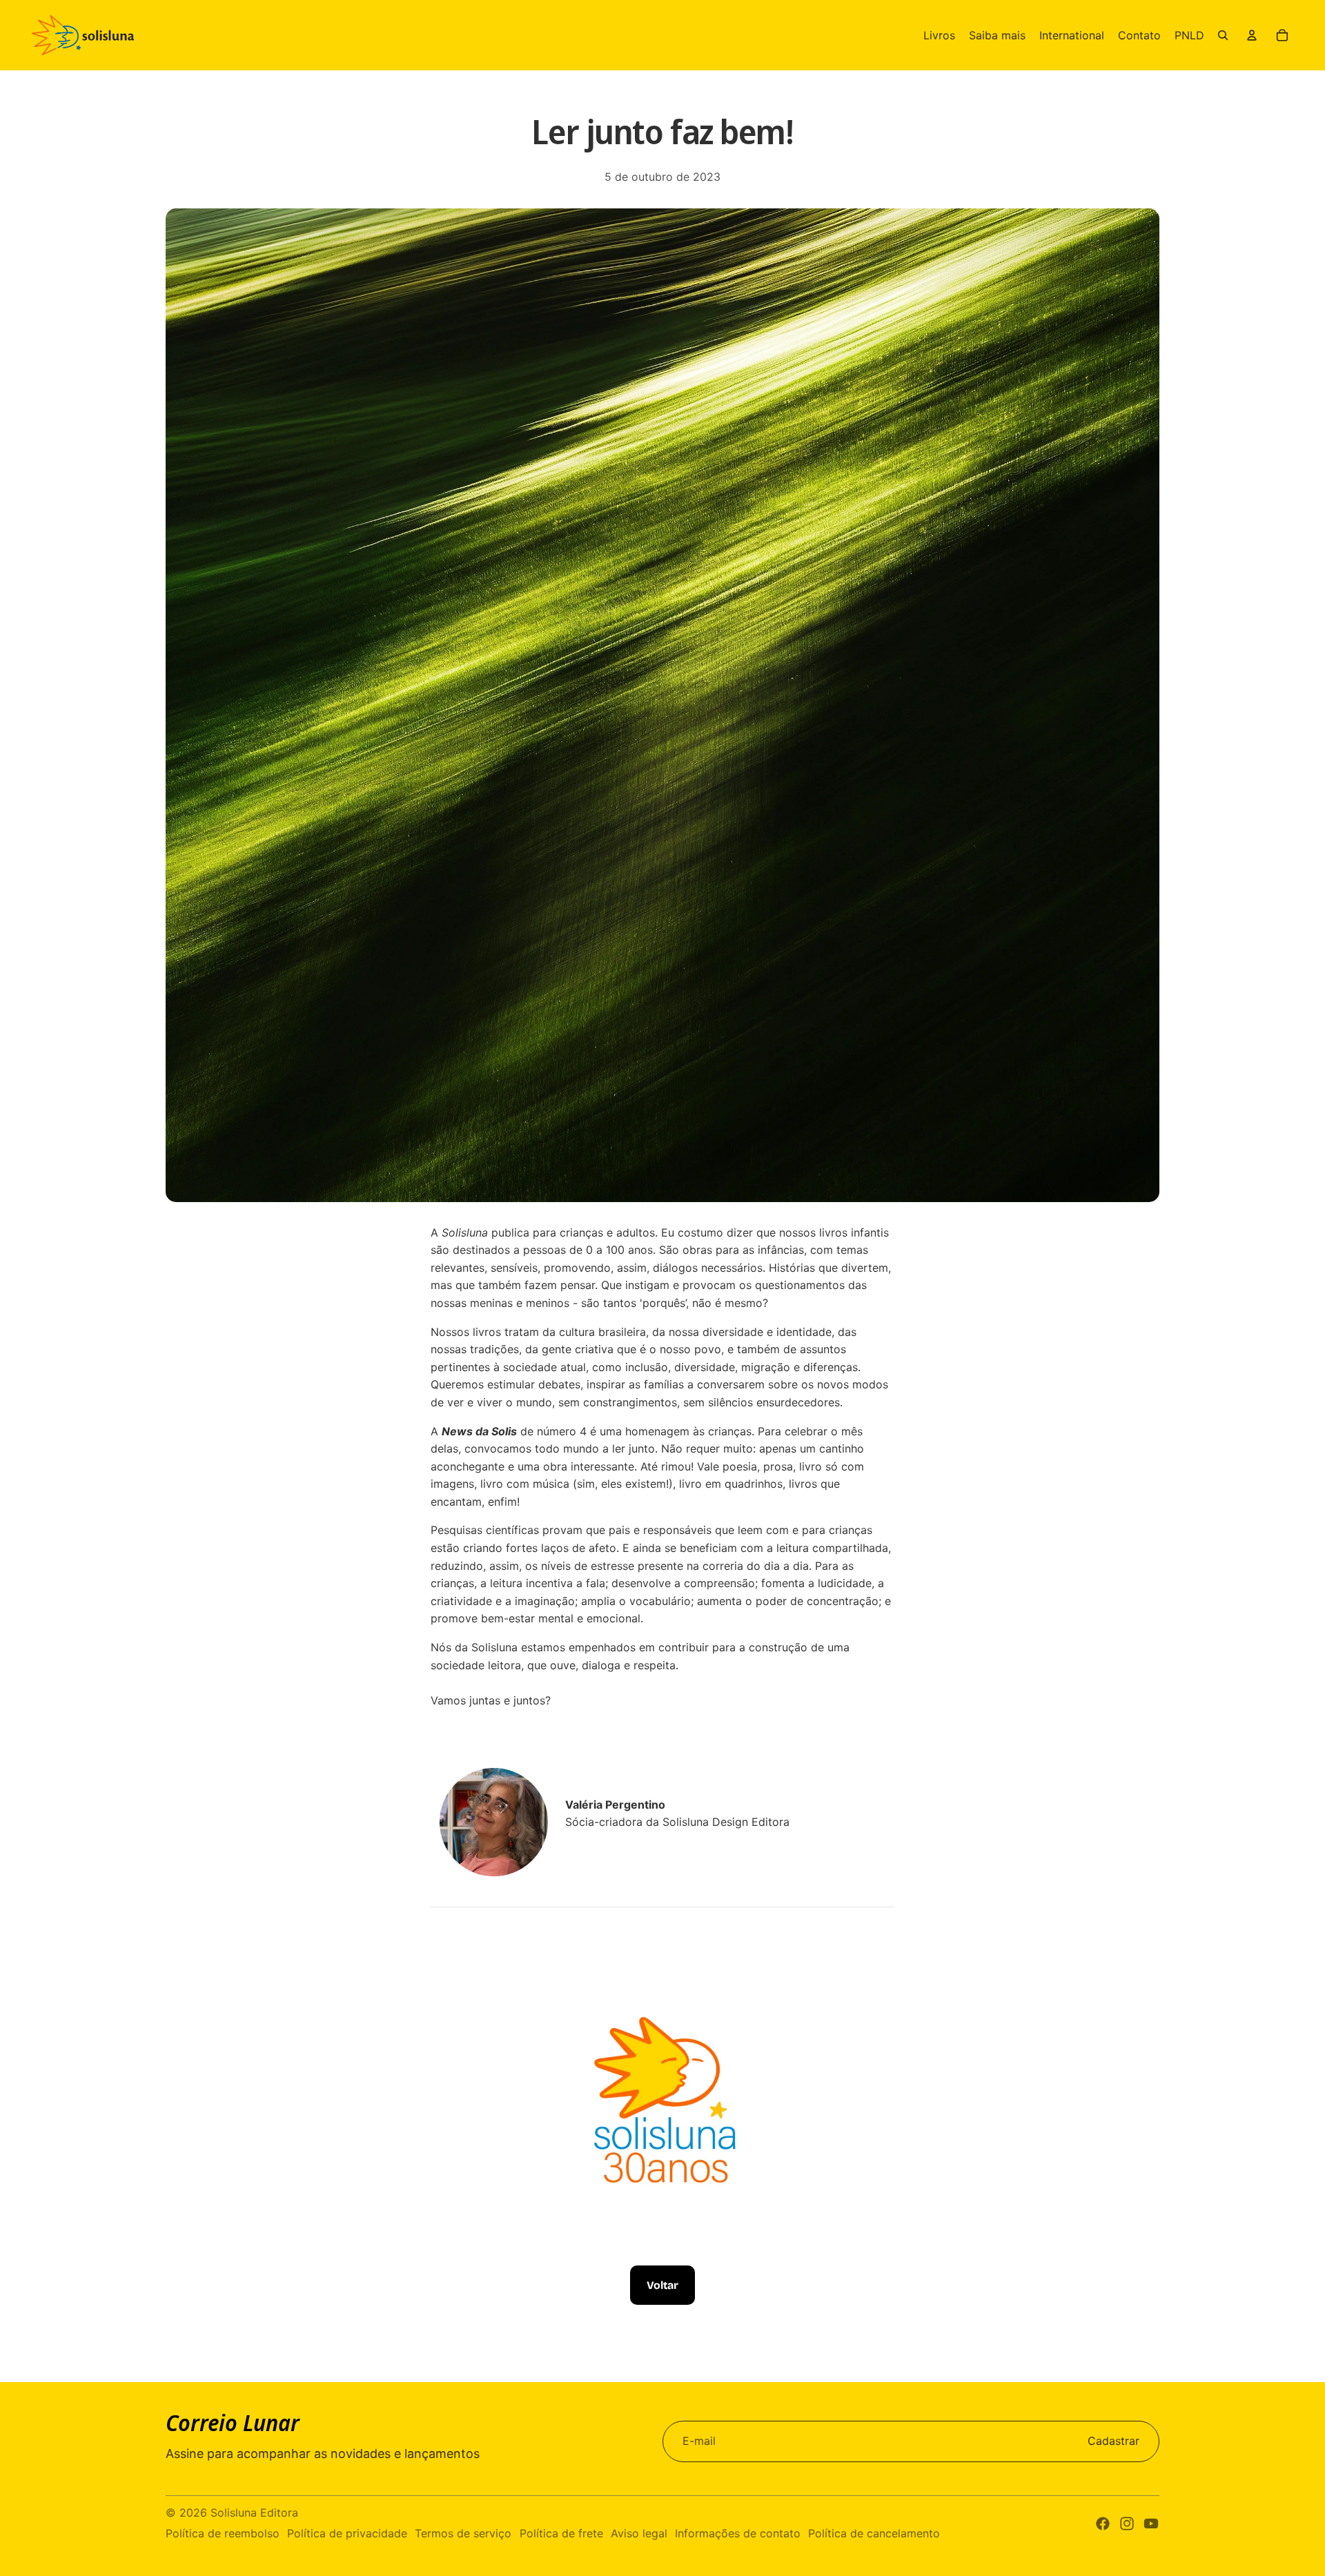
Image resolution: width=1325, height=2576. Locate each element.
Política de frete (561, 2533)
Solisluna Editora (254, 2513)
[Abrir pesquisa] (1223, 35)
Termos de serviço (463, 2533)
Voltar (662, 2285)
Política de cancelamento (874, 2533)
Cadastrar (1113, 2441)
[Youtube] (1151, 2524)
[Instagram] (1127, 2524)
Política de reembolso (223, 2533)
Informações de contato (738, 2533)
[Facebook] (1103, 2524)
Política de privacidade (347, 2533)
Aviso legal (639, 2533)
